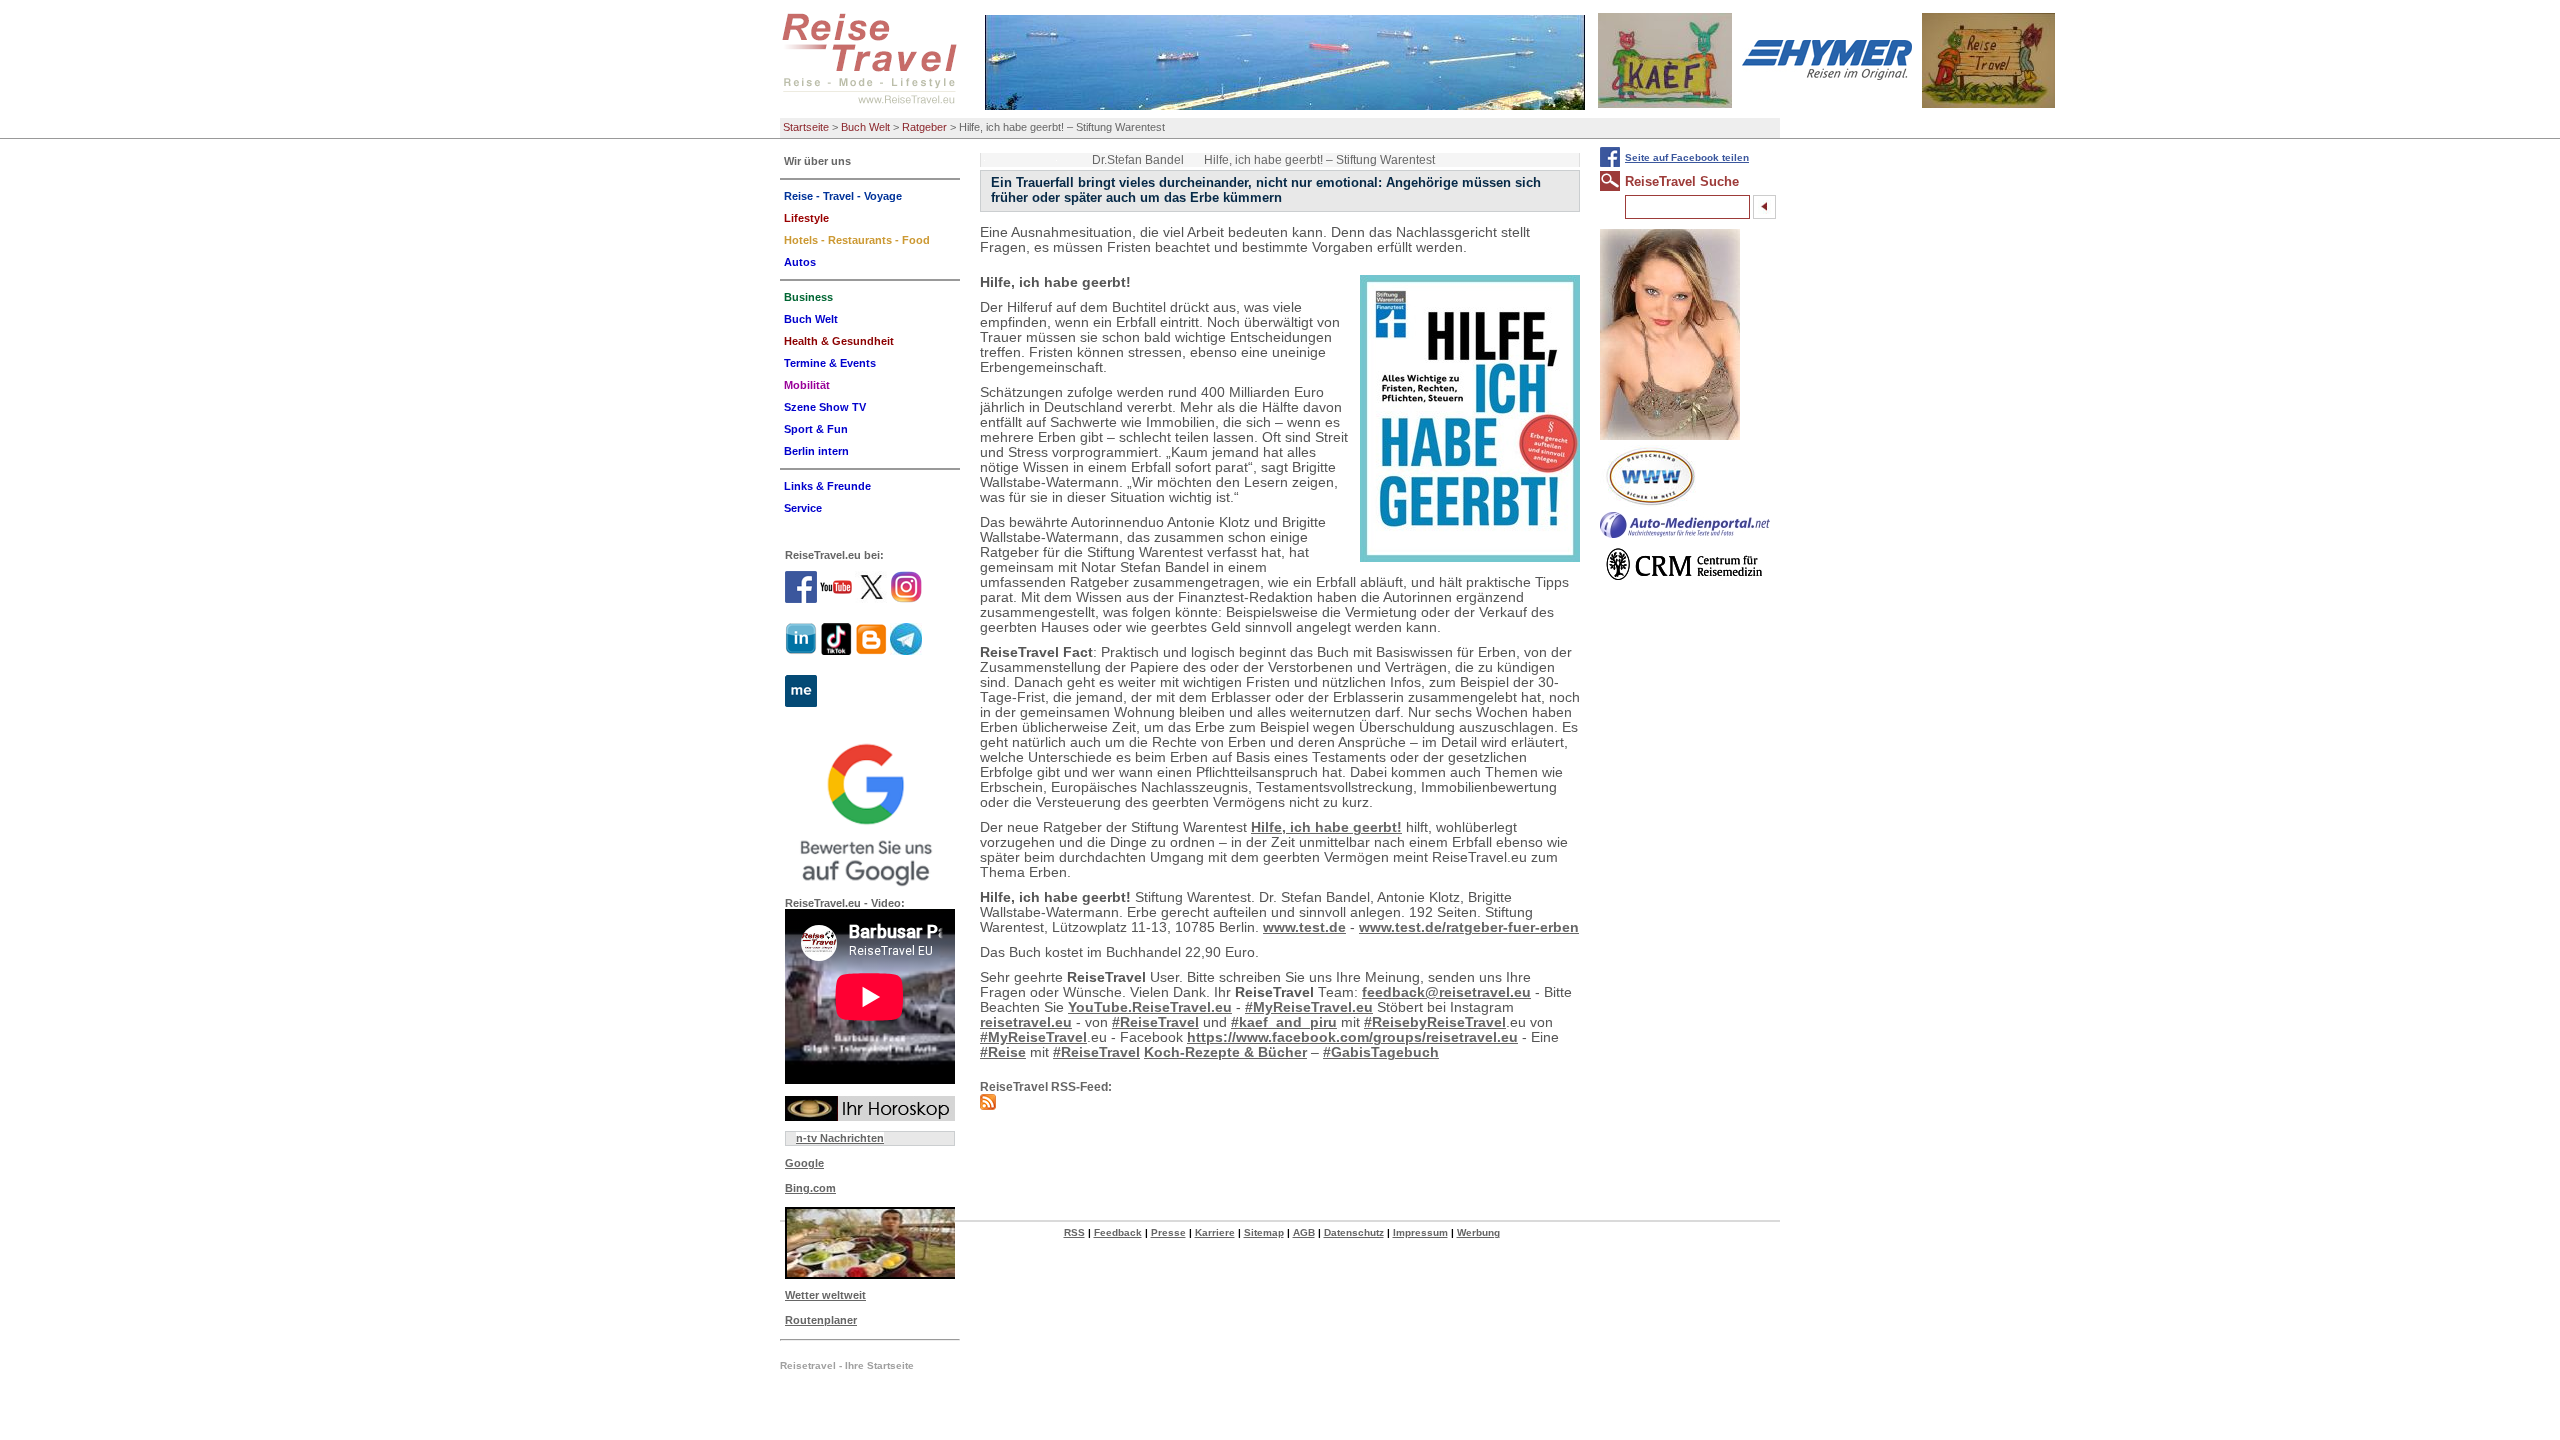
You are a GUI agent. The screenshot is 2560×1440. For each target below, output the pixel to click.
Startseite (806, 127)
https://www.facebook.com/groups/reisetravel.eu (1352, 1037)
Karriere (1215, 1232)
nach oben (2510, 1423)
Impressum (1420, 1232)
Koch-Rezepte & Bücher (1225, 1052)
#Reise (1003, 1052)
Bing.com (810, 1188)
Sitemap (1264, 1232)
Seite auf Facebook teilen (1687, 157)
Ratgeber (924, 127)
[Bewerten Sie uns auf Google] (870, 812)
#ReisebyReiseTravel (1435, 1022)
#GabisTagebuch (1381, 1052)
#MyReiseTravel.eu (1309, 1007)
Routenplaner (821, 1320)
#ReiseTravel (1155, 1022)
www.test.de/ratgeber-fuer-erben (1469, 927)
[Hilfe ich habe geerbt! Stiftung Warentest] (1470, 418)
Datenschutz (1354, 1232)
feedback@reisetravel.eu (1446, 992)
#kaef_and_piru (1284, 1022)
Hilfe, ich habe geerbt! (1326, 827)
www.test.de (1304, 927)
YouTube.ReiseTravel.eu (1150, 1007)
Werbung (1478, 1232)
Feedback (1118, 1232)
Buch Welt (865, 127)
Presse (1168, 1232)
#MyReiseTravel (1033, 1037)
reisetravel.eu (1026, 1022)
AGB (1304, 1232)
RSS (1074, 1232)
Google (804, 1163)
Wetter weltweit (825, 1295)
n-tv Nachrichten (840, 1138)
